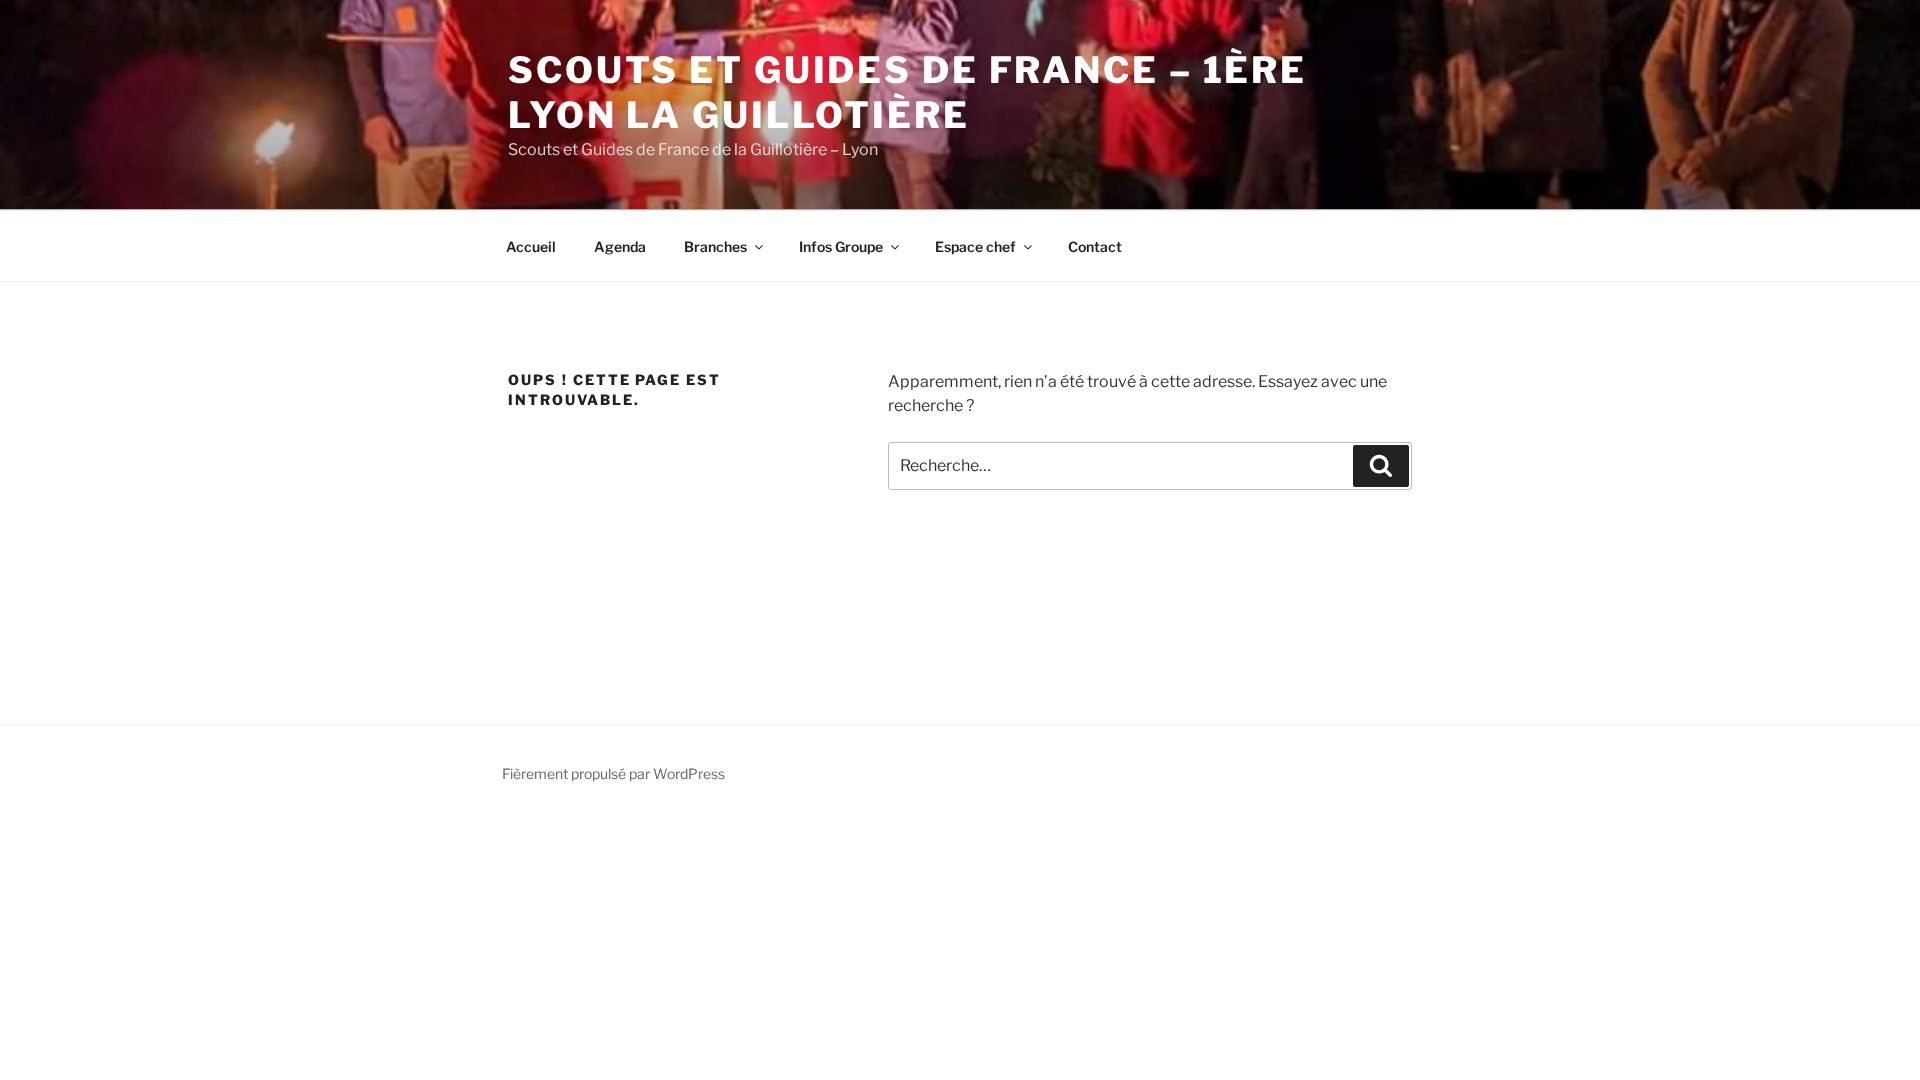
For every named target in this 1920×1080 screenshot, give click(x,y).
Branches (715, 246)
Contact (1095, 246)
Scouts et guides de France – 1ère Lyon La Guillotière (907, 92)
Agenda (620, 246)
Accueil (531, 246)
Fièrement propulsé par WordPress (613, 773)
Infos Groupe (841, 246)
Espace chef (975, 246)
